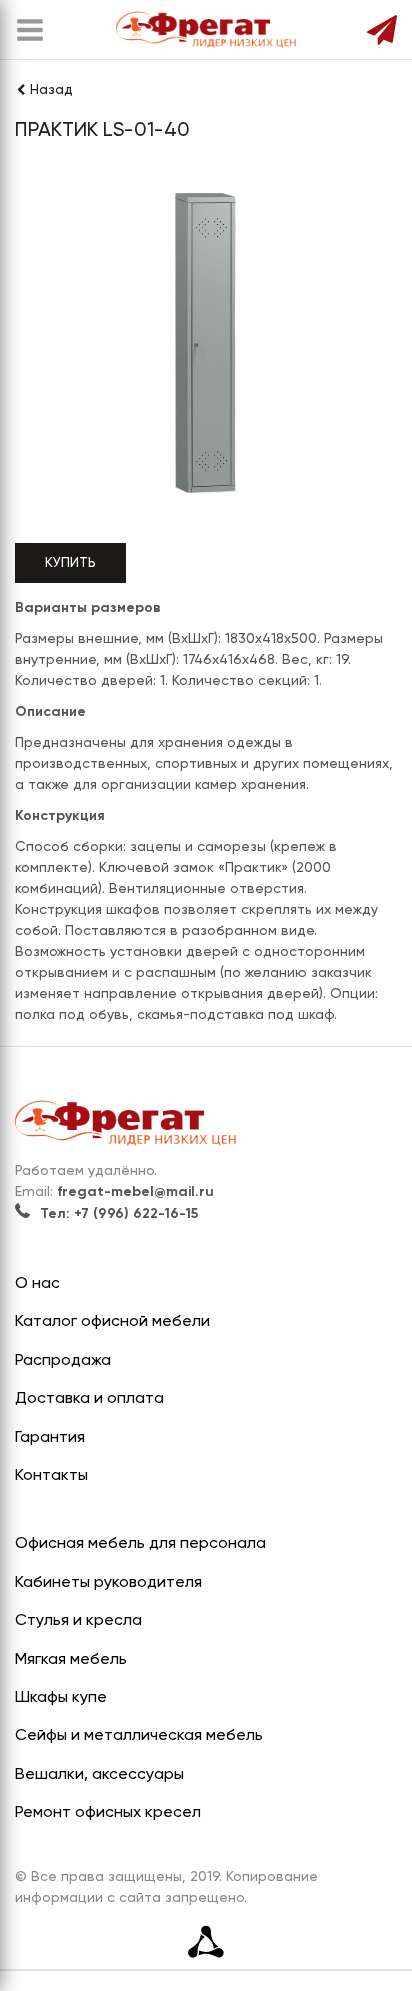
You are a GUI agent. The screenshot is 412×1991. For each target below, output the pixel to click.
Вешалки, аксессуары (99, 1775)
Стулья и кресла (78, 1621)
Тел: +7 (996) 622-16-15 (119, 1214)
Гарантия (50, 1438)
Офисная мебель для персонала (140, 1544)
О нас (37, 1284)
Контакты (51, 1476)
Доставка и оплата (89, 1399)
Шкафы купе (61, 1698)
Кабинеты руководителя (108, 1583)
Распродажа (63, 1361)
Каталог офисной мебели (112, 1322)
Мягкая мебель (71, 1660)
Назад (51, 90)
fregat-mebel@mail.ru (135, 1192)
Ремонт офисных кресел (108, 1813)
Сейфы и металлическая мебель (139, 1736)
